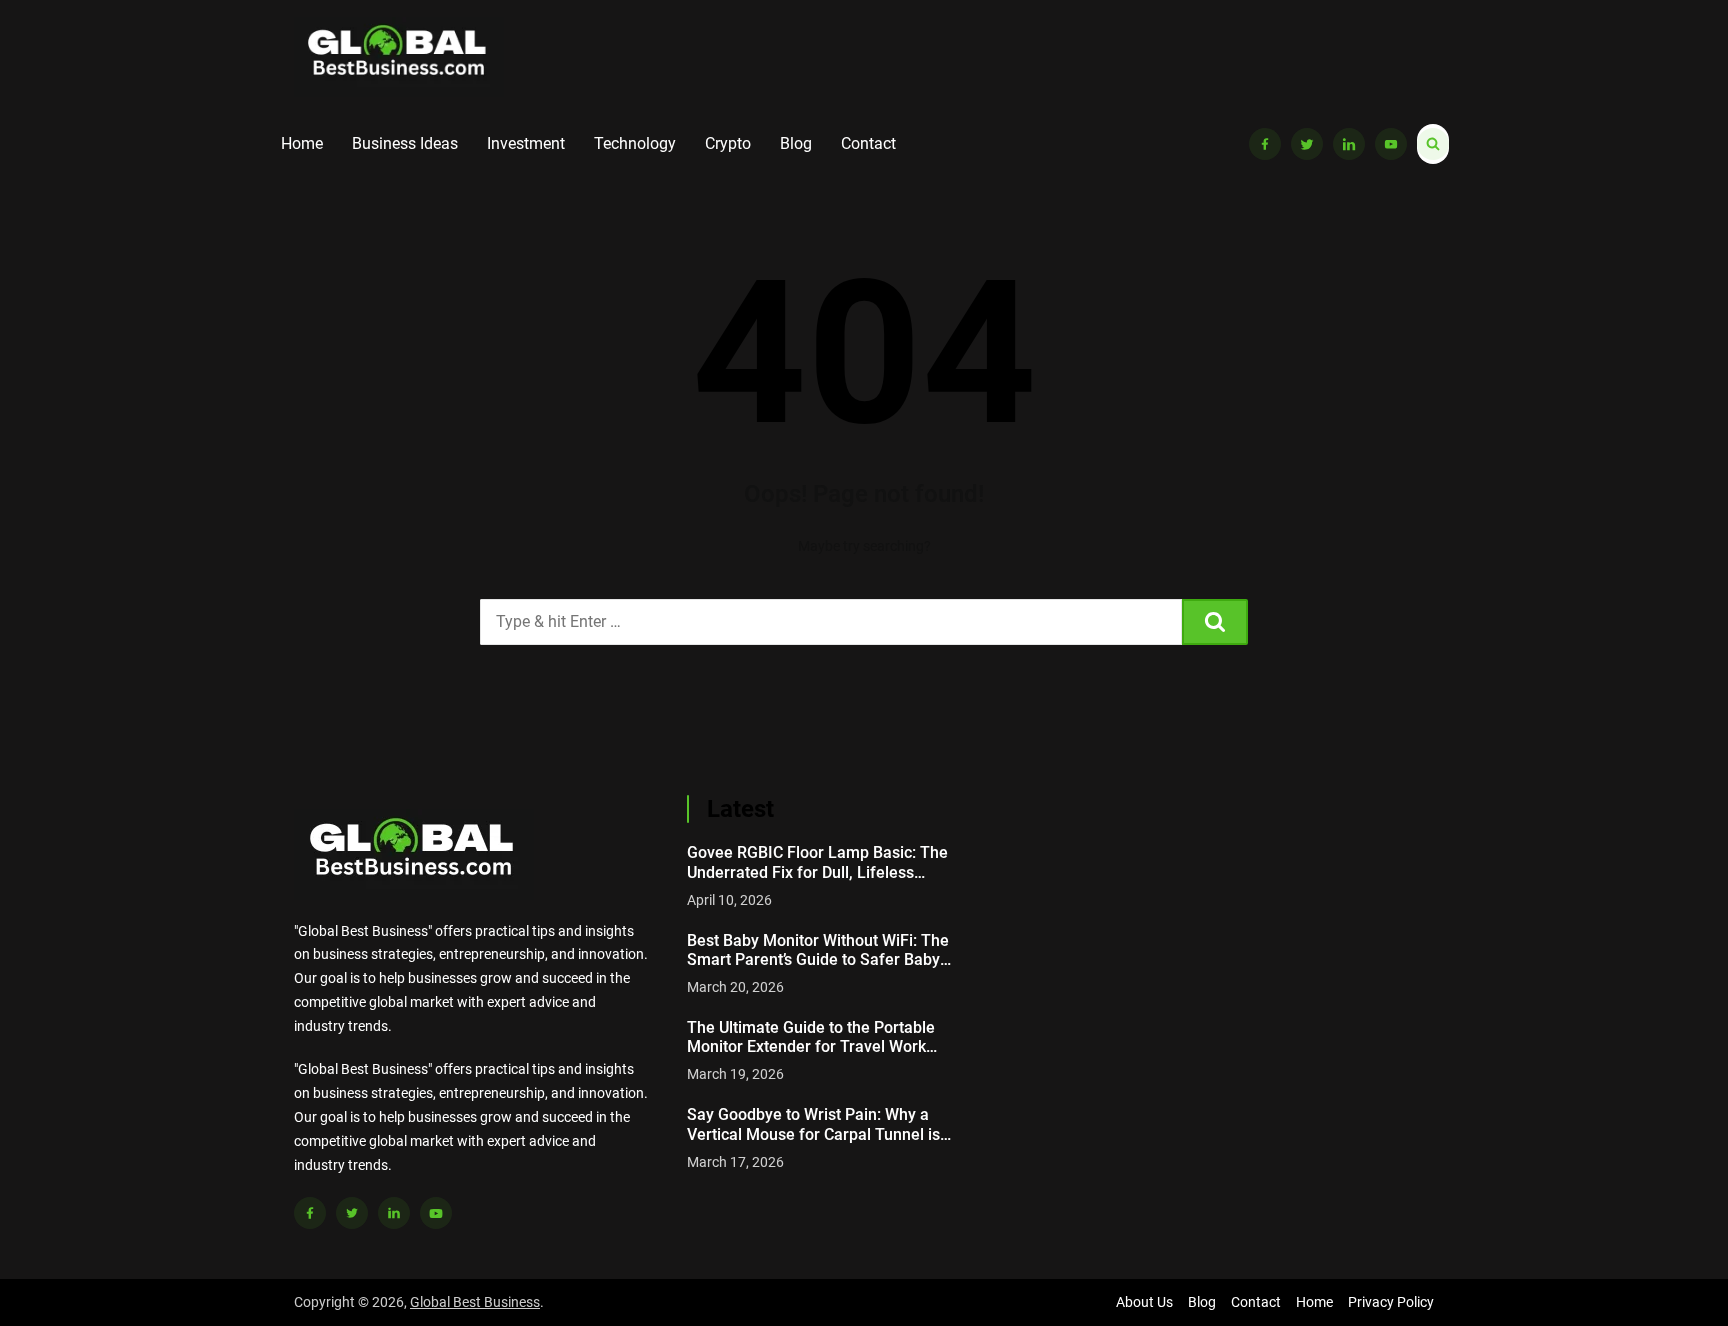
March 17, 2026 (735, 1162)
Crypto (728, 143)
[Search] (1215, 622)
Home (302, 143)
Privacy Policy (1391, 1302)
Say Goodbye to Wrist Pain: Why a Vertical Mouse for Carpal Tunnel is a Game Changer (820, 1124)
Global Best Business (475, 1302)
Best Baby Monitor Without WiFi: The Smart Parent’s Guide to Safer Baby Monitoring (818, 950)
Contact (868, 143)
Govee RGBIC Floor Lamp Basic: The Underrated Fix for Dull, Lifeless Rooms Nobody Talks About (817, 862)
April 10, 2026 (729, 900)
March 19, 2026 (735, 1074)
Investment (526, 143)
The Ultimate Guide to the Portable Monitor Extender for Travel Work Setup (811, 1037)
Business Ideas (405, 143)
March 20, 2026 (735, 987)
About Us (1144, 1302)
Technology (635, 143)
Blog (796, 143)
